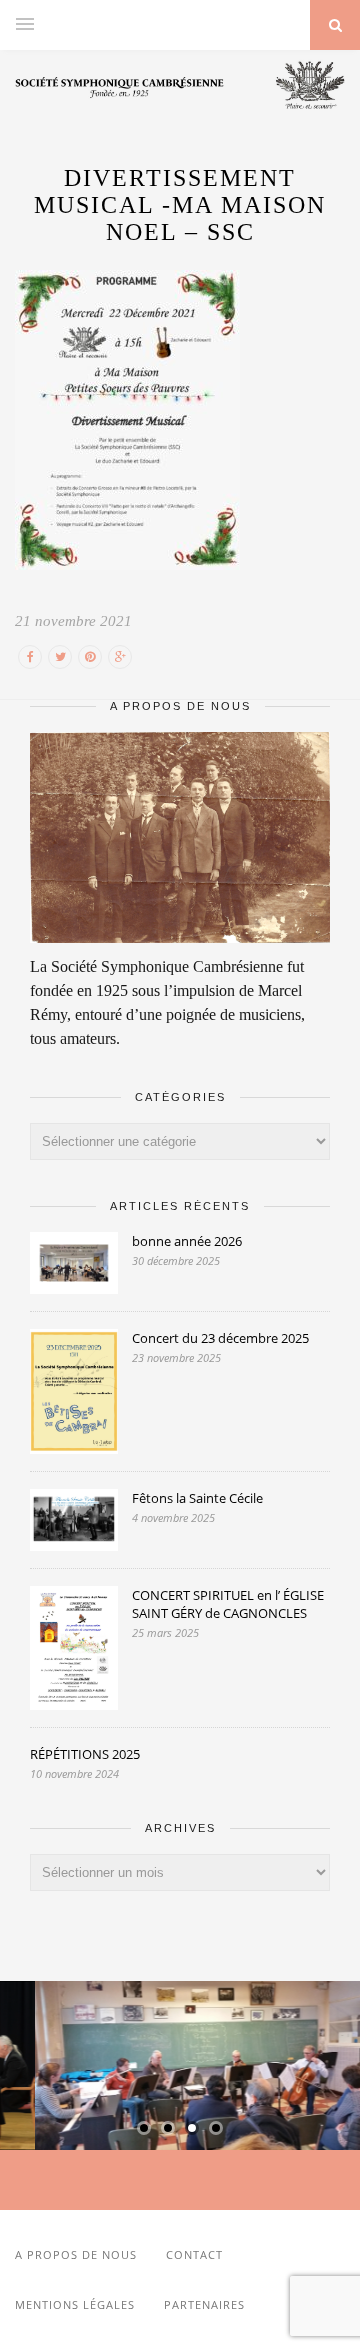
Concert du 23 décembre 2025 (220, 1338)
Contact (194, 2254)
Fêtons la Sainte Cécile (197, 1498)
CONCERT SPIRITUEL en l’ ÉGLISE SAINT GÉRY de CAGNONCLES (228, 1604)
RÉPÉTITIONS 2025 (85, 1754)
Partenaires (204, 2304)
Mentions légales (75, 2304)
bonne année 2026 (187, 1241)
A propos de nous (76, 2254)
